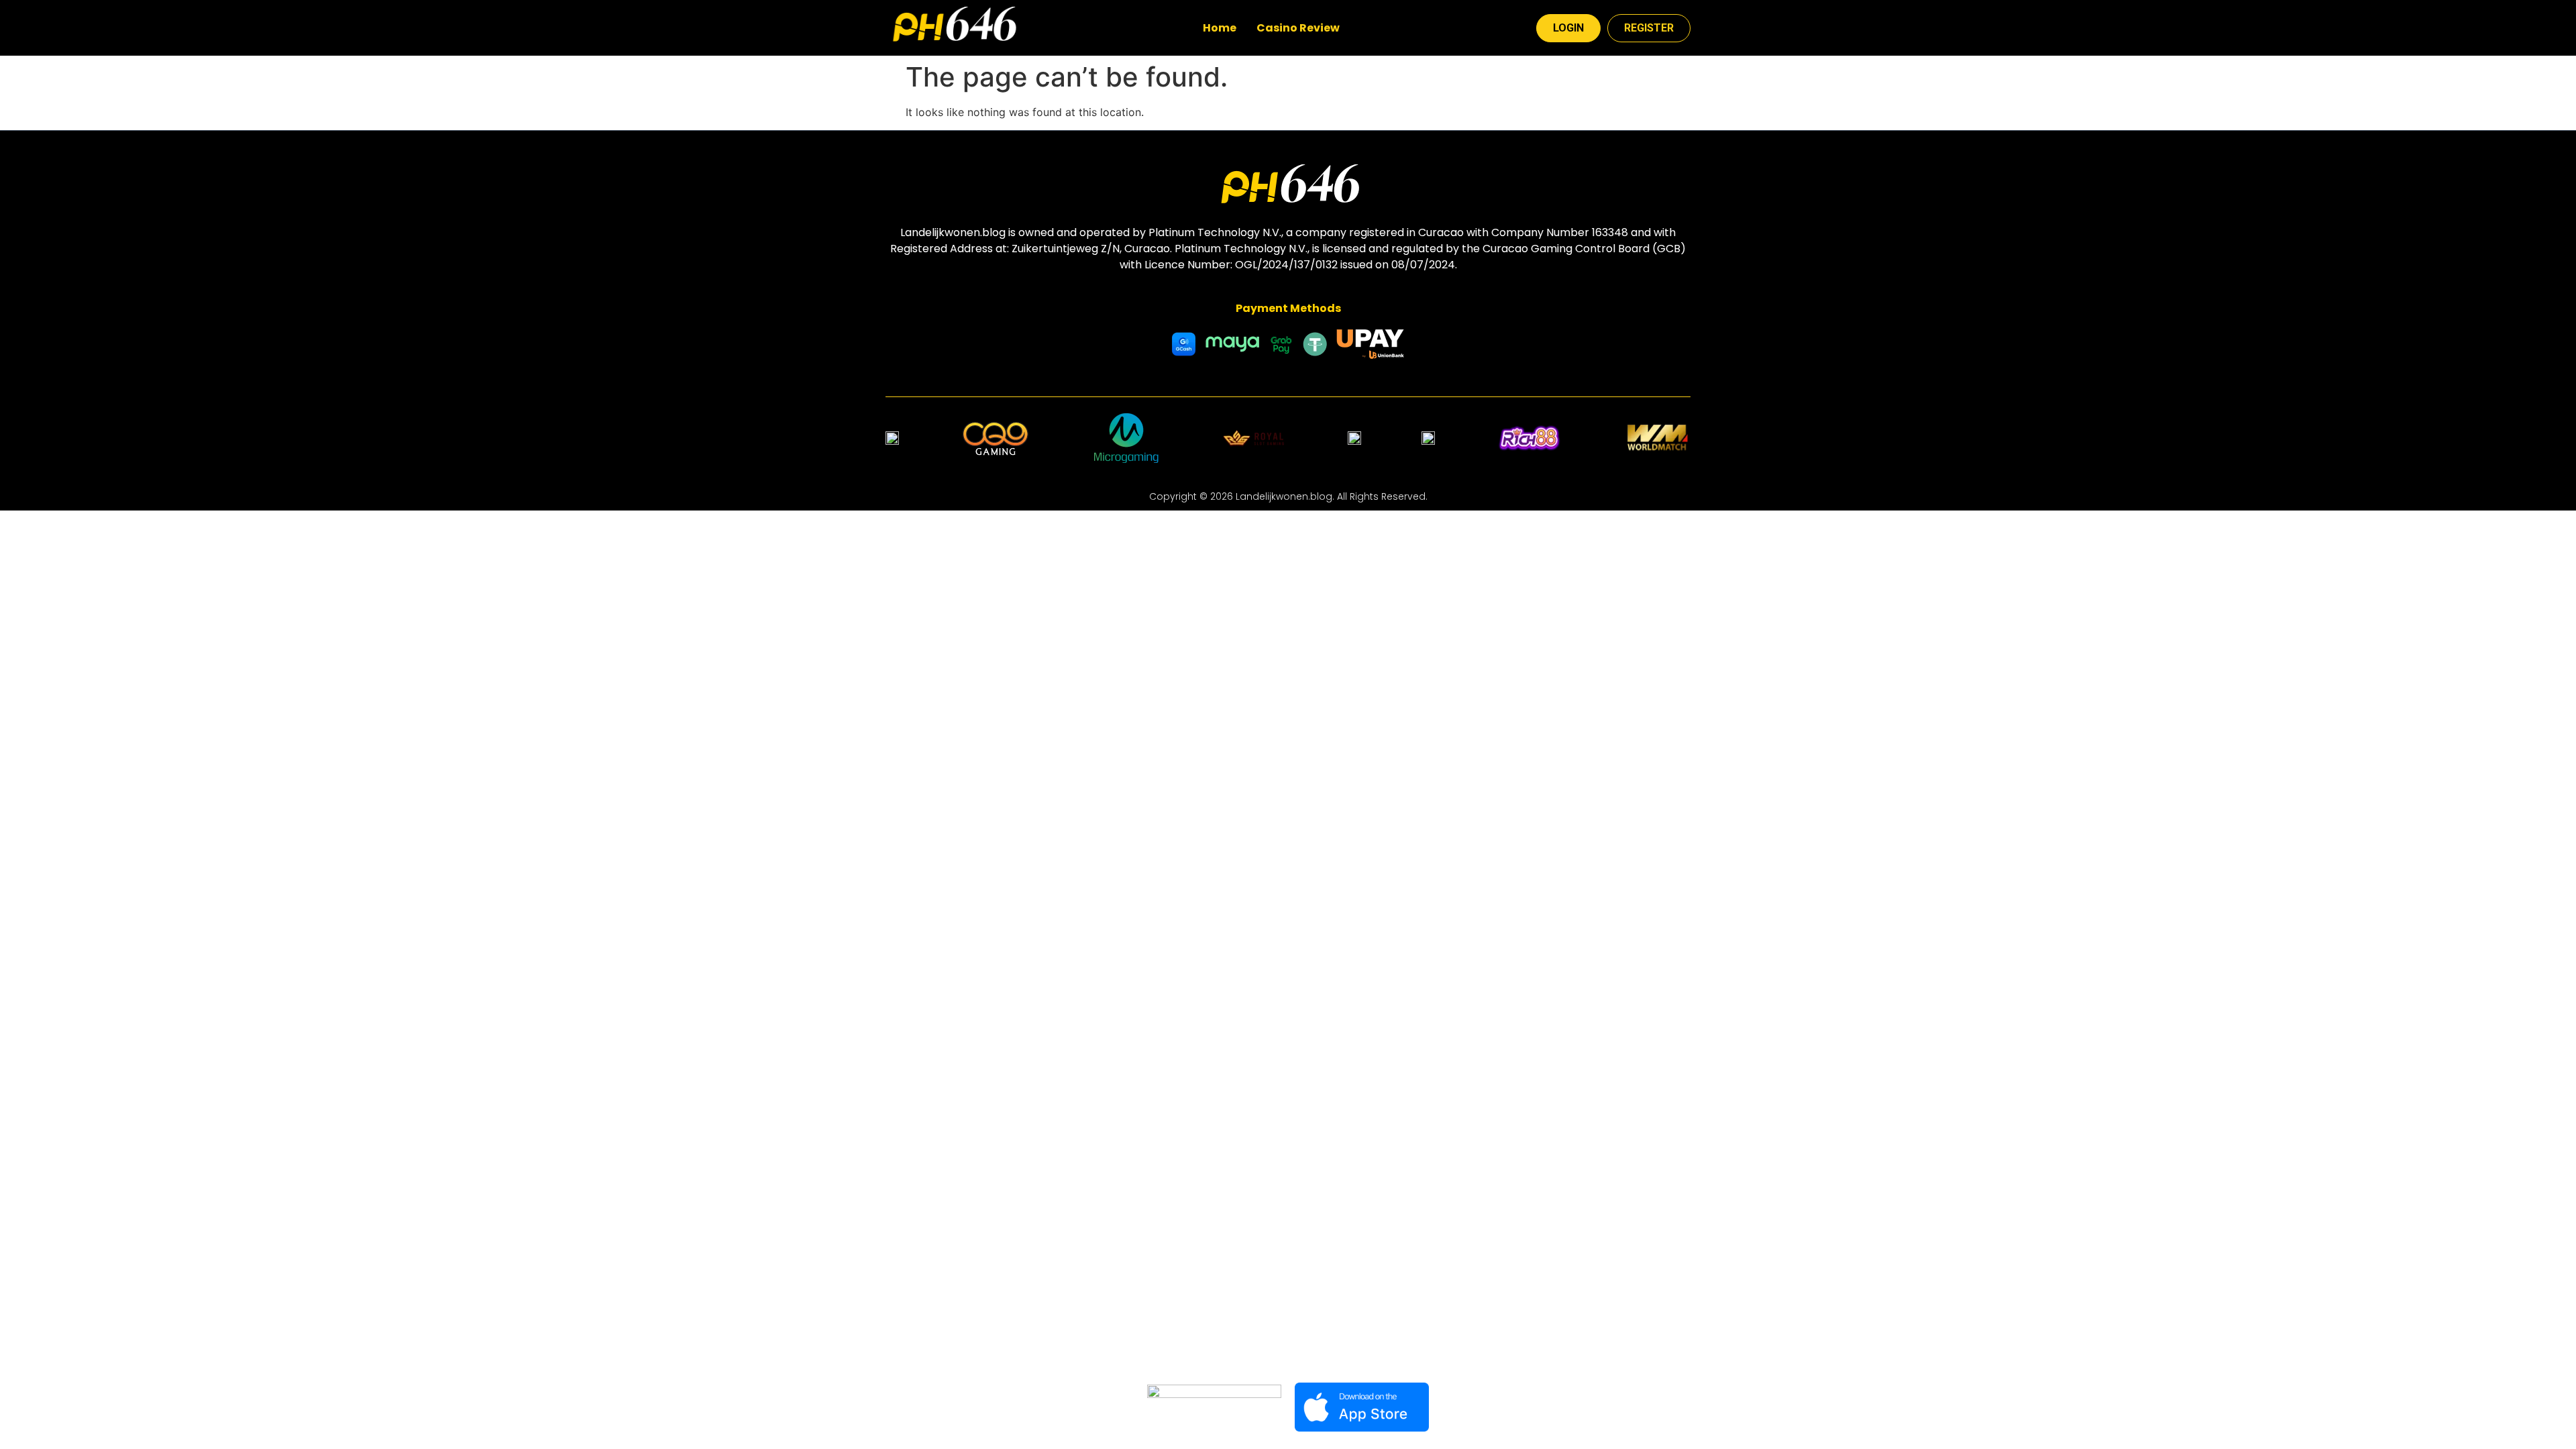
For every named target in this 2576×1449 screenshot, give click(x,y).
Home (1220, 28)
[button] (1301, 28)
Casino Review (1298, 28)
